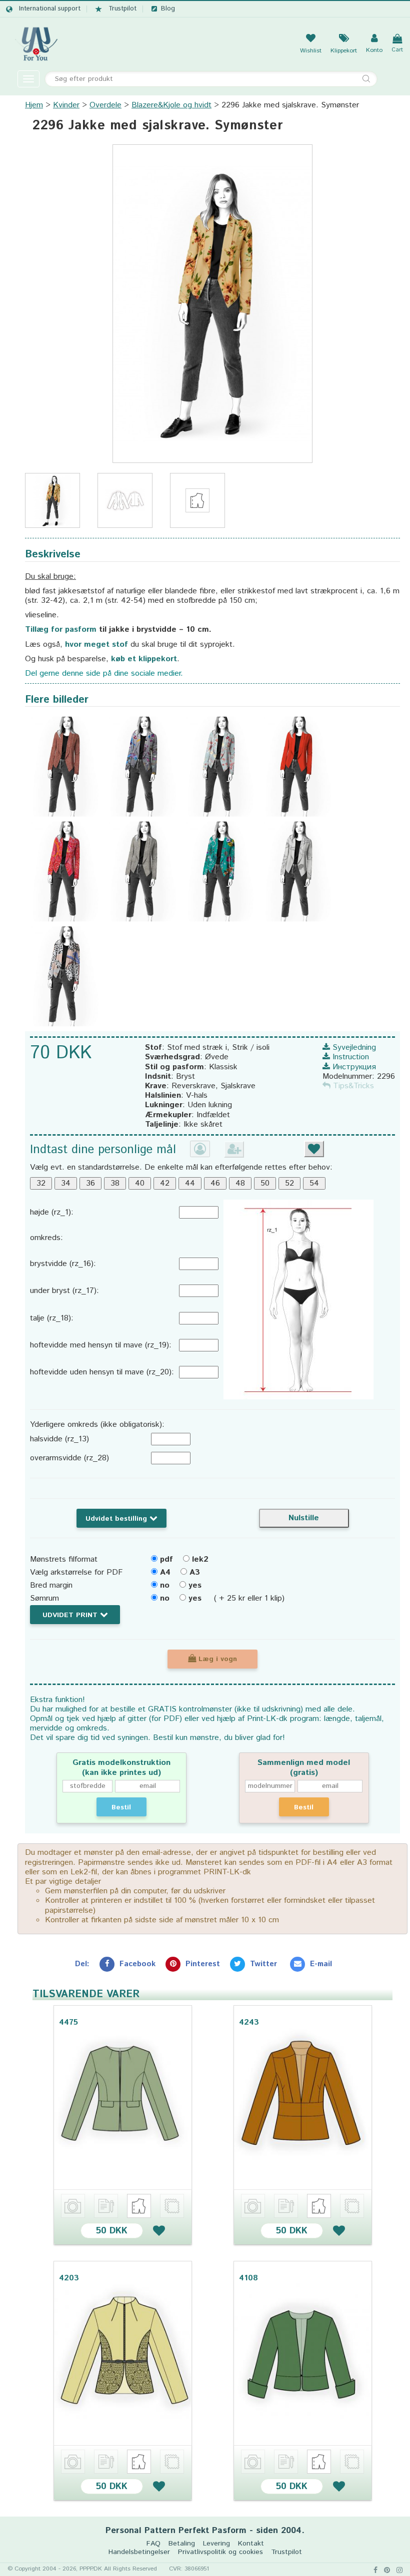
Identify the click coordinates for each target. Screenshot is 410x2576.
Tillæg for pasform (61, 630)
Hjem (34, 105)
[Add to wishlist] (159, 2231)
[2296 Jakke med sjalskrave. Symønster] (212, 303)
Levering (216, 2544)
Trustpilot (122, 9)
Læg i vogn (216, 1659)
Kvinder (66, 105)
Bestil (121, 1807)
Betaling (182, 2544)
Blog (168, 9)
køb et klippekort (144, 659)
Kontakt (251, 2544)
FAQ (153, 2544)
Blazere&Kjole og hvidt (171, 105)
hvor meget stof (96, 644)
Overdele (105, 105)
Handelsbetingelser (139, 2552)
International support (50, 9)
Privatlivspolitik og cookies (220, 2552)
